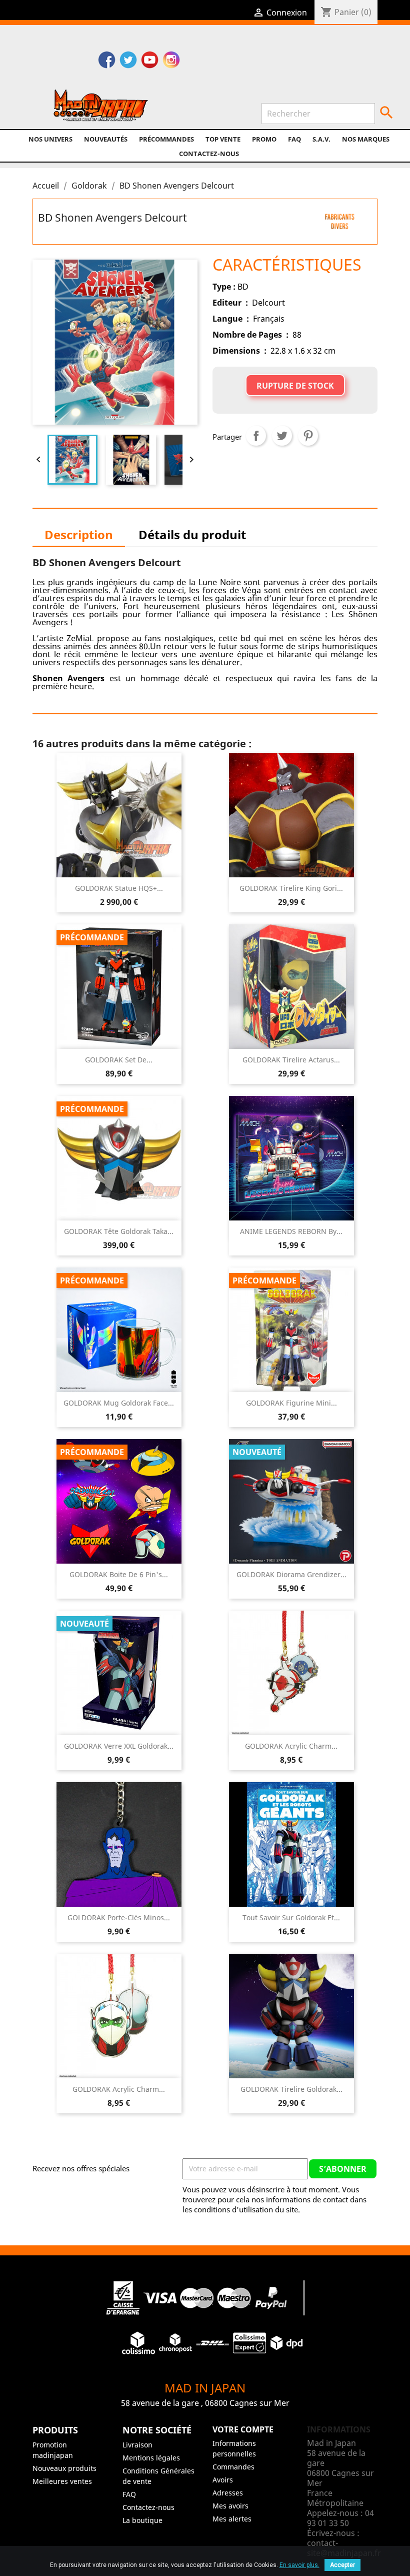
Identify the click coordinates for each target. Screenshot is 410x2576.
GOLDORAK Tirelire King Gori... (291, 888)
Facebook (107, 61)
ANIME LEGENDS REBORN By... (291, 1231)
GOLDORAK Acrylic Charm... (291, 1746)
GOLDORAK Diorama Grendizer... (291, 1574)
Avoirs (223, 2480)
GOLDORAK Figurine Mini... (291, 1403)
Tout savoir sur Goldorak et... (291, 1917)
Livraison (137, 2445)
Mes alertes (232, 2519)
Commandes (233, 2467)
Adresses (228, 2493)
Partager (256, 436)
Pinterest (308, 436)
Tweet (282, 436)
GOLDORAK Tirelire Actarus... (291, 1060)
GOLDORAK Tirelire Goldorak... (291, 2089)
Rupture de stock (295, 386)
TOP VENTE (223, 139)
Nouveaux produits (64, 2468)
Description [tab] (79, 534)
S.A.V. (321, 139)
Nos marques (366, 139)
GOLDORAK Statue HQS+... (119, 888)
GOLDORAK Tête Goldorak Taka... (119, 1231)
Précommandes (166, 139)
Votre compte (243, 2429)
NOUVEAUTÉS (106, 139)
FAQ (294, 139)
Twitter (128, 61)
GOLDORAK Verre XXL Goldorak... (119, 1746)
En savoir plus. (299, 2565)
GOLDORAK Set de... (119, 1060)
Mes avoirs (230, 2506)
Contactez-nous (209, 154)
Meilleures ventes (62, 2481)
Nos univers (50, 139)
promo (264, 139)
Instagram (171, 61)
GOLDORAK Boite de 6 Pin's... (119, 1574)
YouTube (150, 61)
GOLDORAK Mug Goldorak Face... (119, 1403)
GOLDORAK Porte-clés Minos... (119, 1917)
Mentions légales (151, 2458)
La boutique (142, 2520)
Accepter (342, 2565)
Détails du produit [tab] (192, 534)
